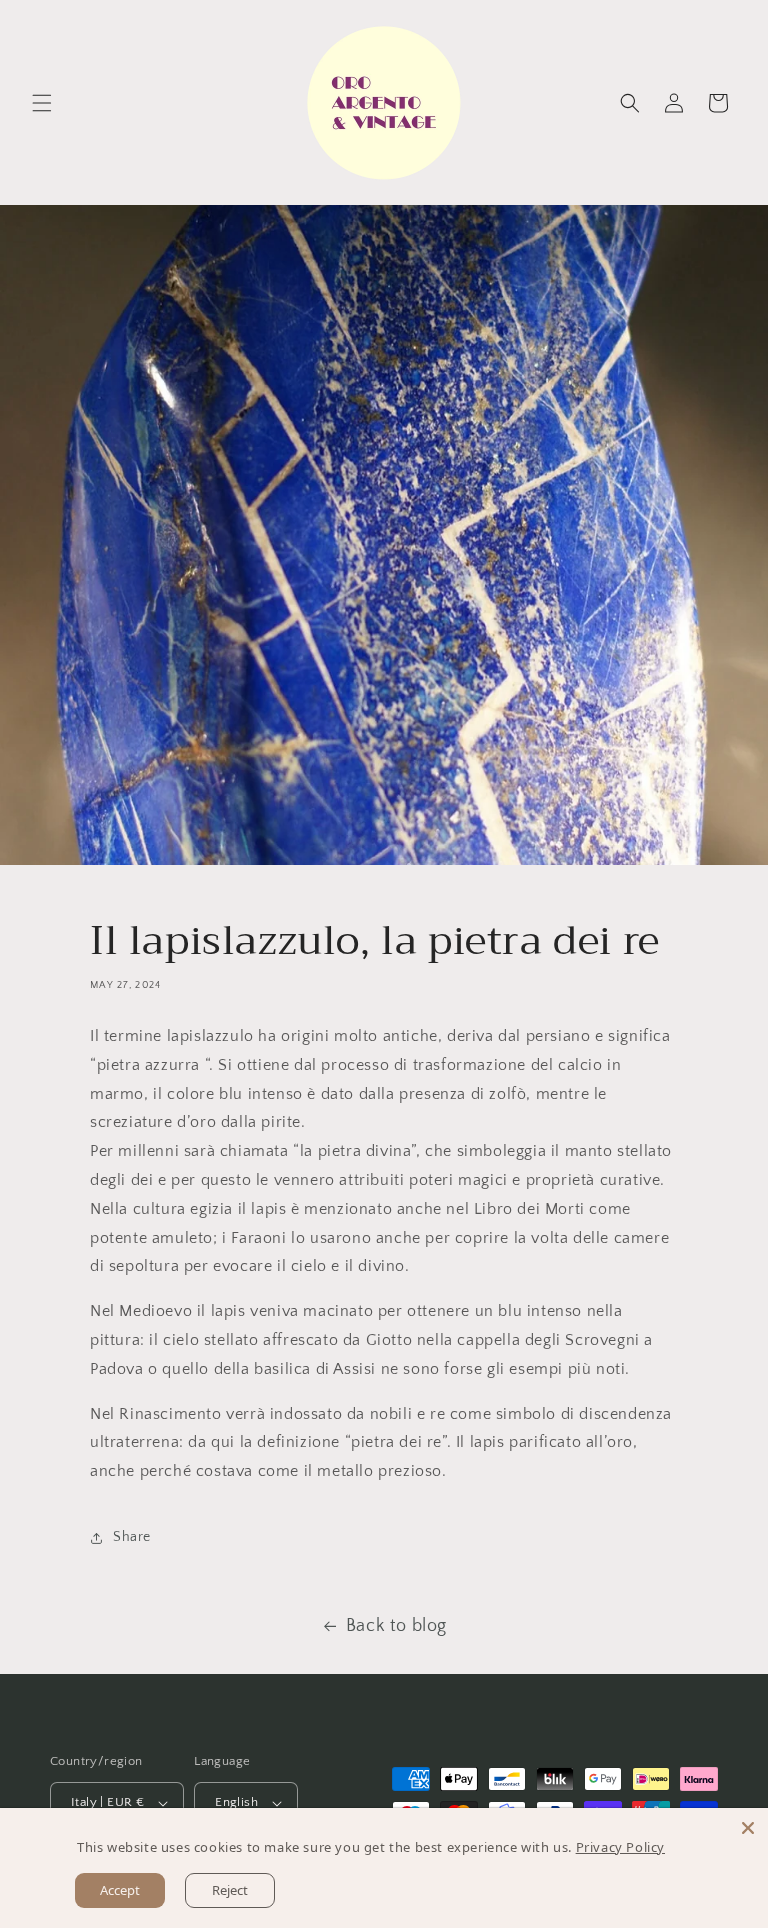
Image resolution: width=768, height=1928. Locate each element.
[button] (42, 103)
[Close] (748, 1828)
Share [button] (132, 1537)
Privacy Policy (620, 1847)
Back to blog (396, 1626)
